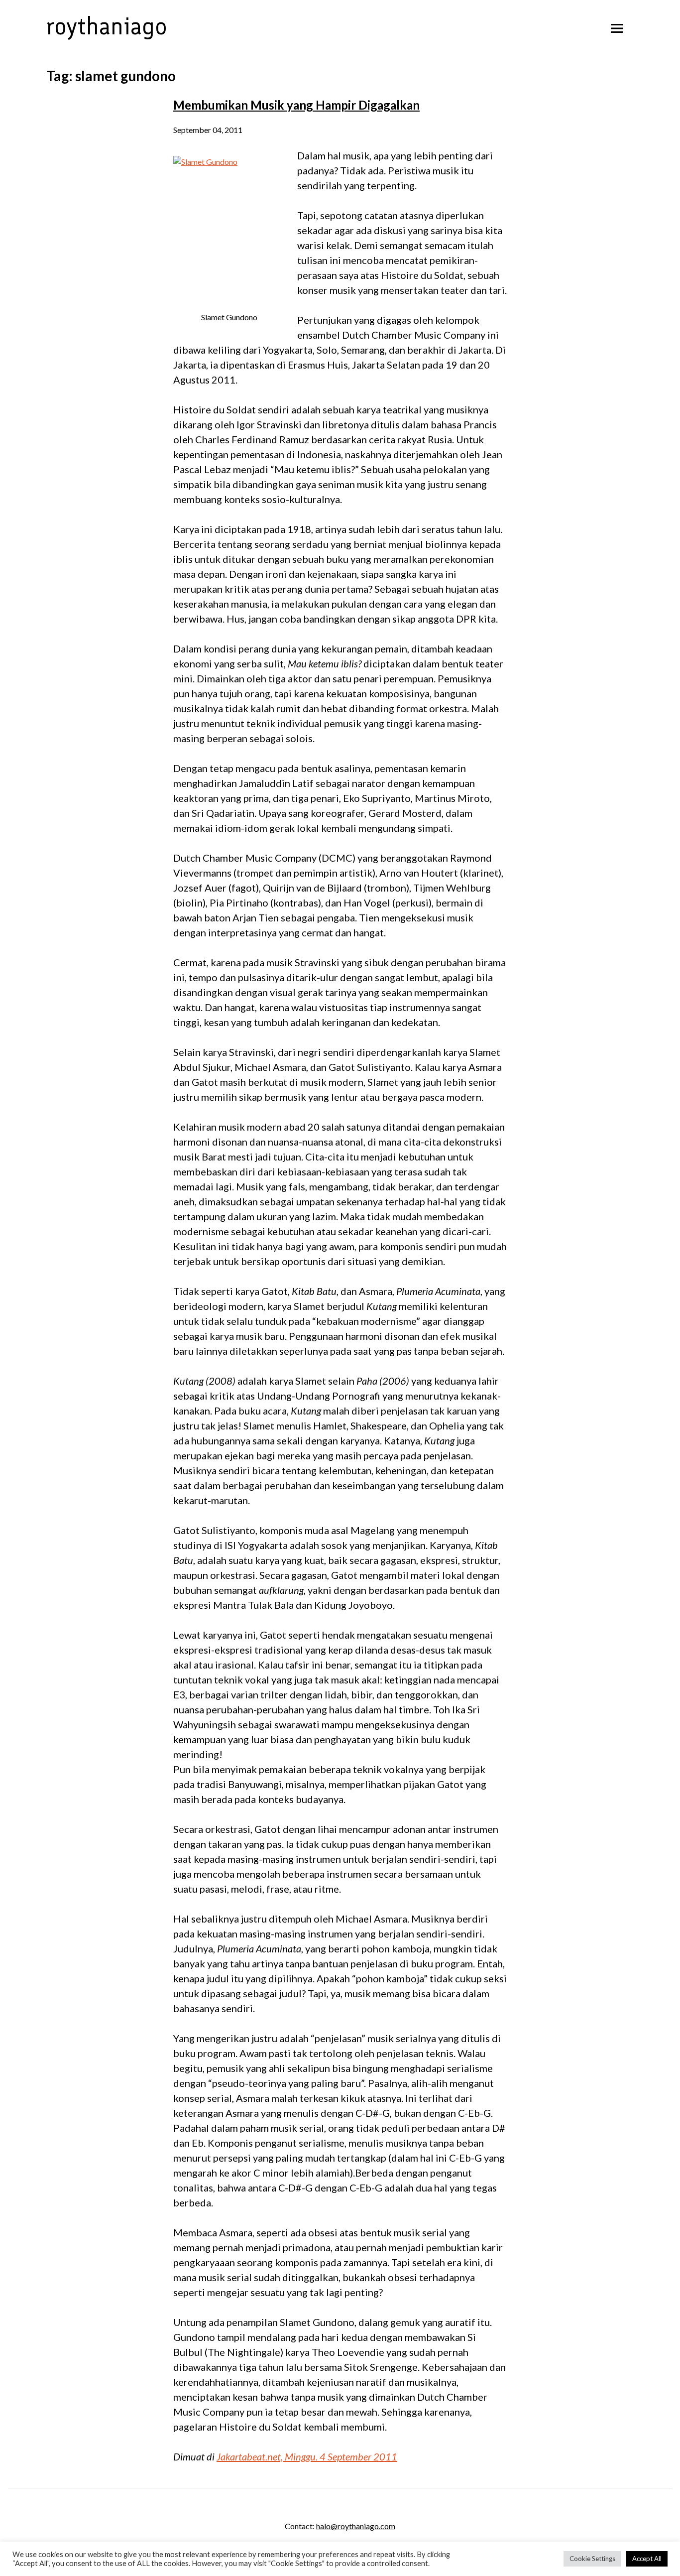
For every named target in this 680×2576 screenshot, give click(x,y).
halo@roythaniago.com (356, 2526)
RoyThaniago (107, 26)
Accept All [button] (647, 2559)
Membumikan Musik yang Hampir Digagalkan (296, 105)
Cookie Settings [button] (592, 2559)
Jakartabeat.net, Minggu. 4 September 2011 (307, 2456)
